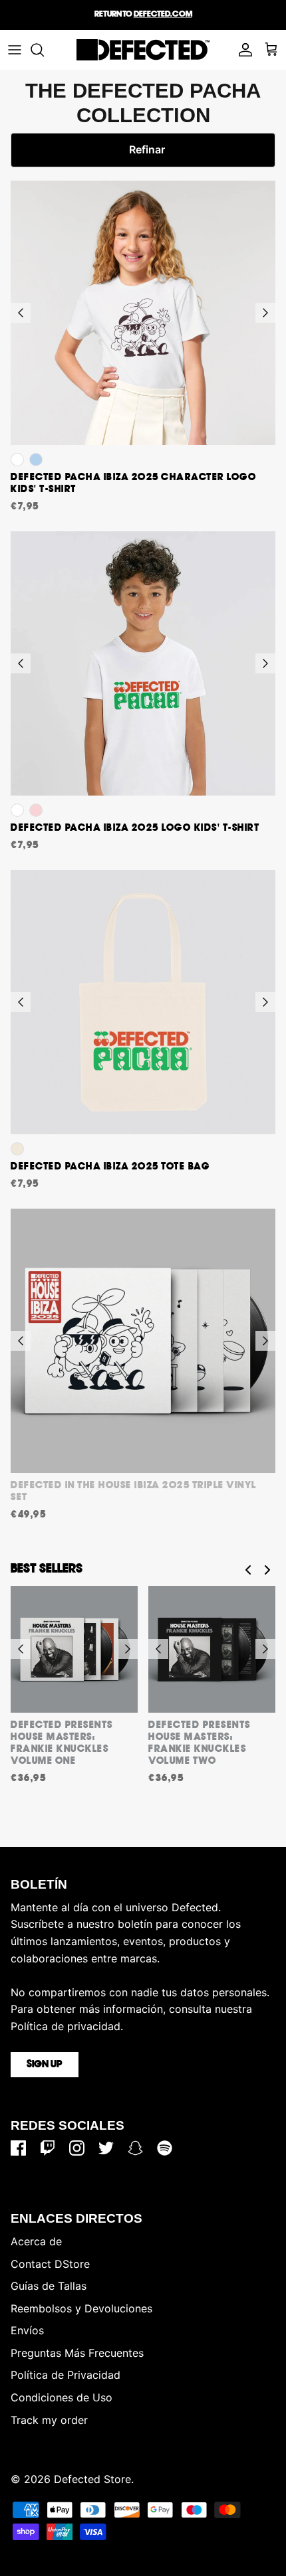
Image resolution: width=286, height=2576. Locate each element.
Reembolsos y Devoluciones (81, 2308)
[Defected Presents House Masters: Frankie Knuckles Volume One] (74, 1649)
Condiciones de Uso (62, 2397)
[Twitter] (106, 2148)
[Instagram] (77, 2148)
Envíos (27, 2330)
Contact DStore (50, 2264)
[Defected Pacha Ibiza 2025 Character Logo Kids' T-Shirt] (143, 313)
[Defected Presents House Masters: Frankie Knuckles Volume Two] (212, 1649)
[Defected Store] (143, 50)
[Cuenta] (242, 50)
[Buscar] (44, 50)
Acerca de (36, 2241)
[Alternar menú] (15, 50)
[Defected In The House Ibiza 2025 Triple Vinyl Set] (143, 1341)
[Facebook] (18, 2148)
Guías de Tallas (49, 2286)
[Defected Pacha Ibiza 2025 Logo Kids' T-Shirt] (143, 663)
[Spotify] (165, 2148)
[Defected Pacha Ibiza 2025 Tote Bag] (143, 1002)
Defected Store (92, 2479)
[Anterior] (21, 313)
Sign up (45, 2065)
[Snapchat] (135, 2148)
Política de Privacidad (66, 2375)
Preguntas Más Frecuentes (77, 2353)
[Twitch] (48, 2148)
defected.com (163, 14)
